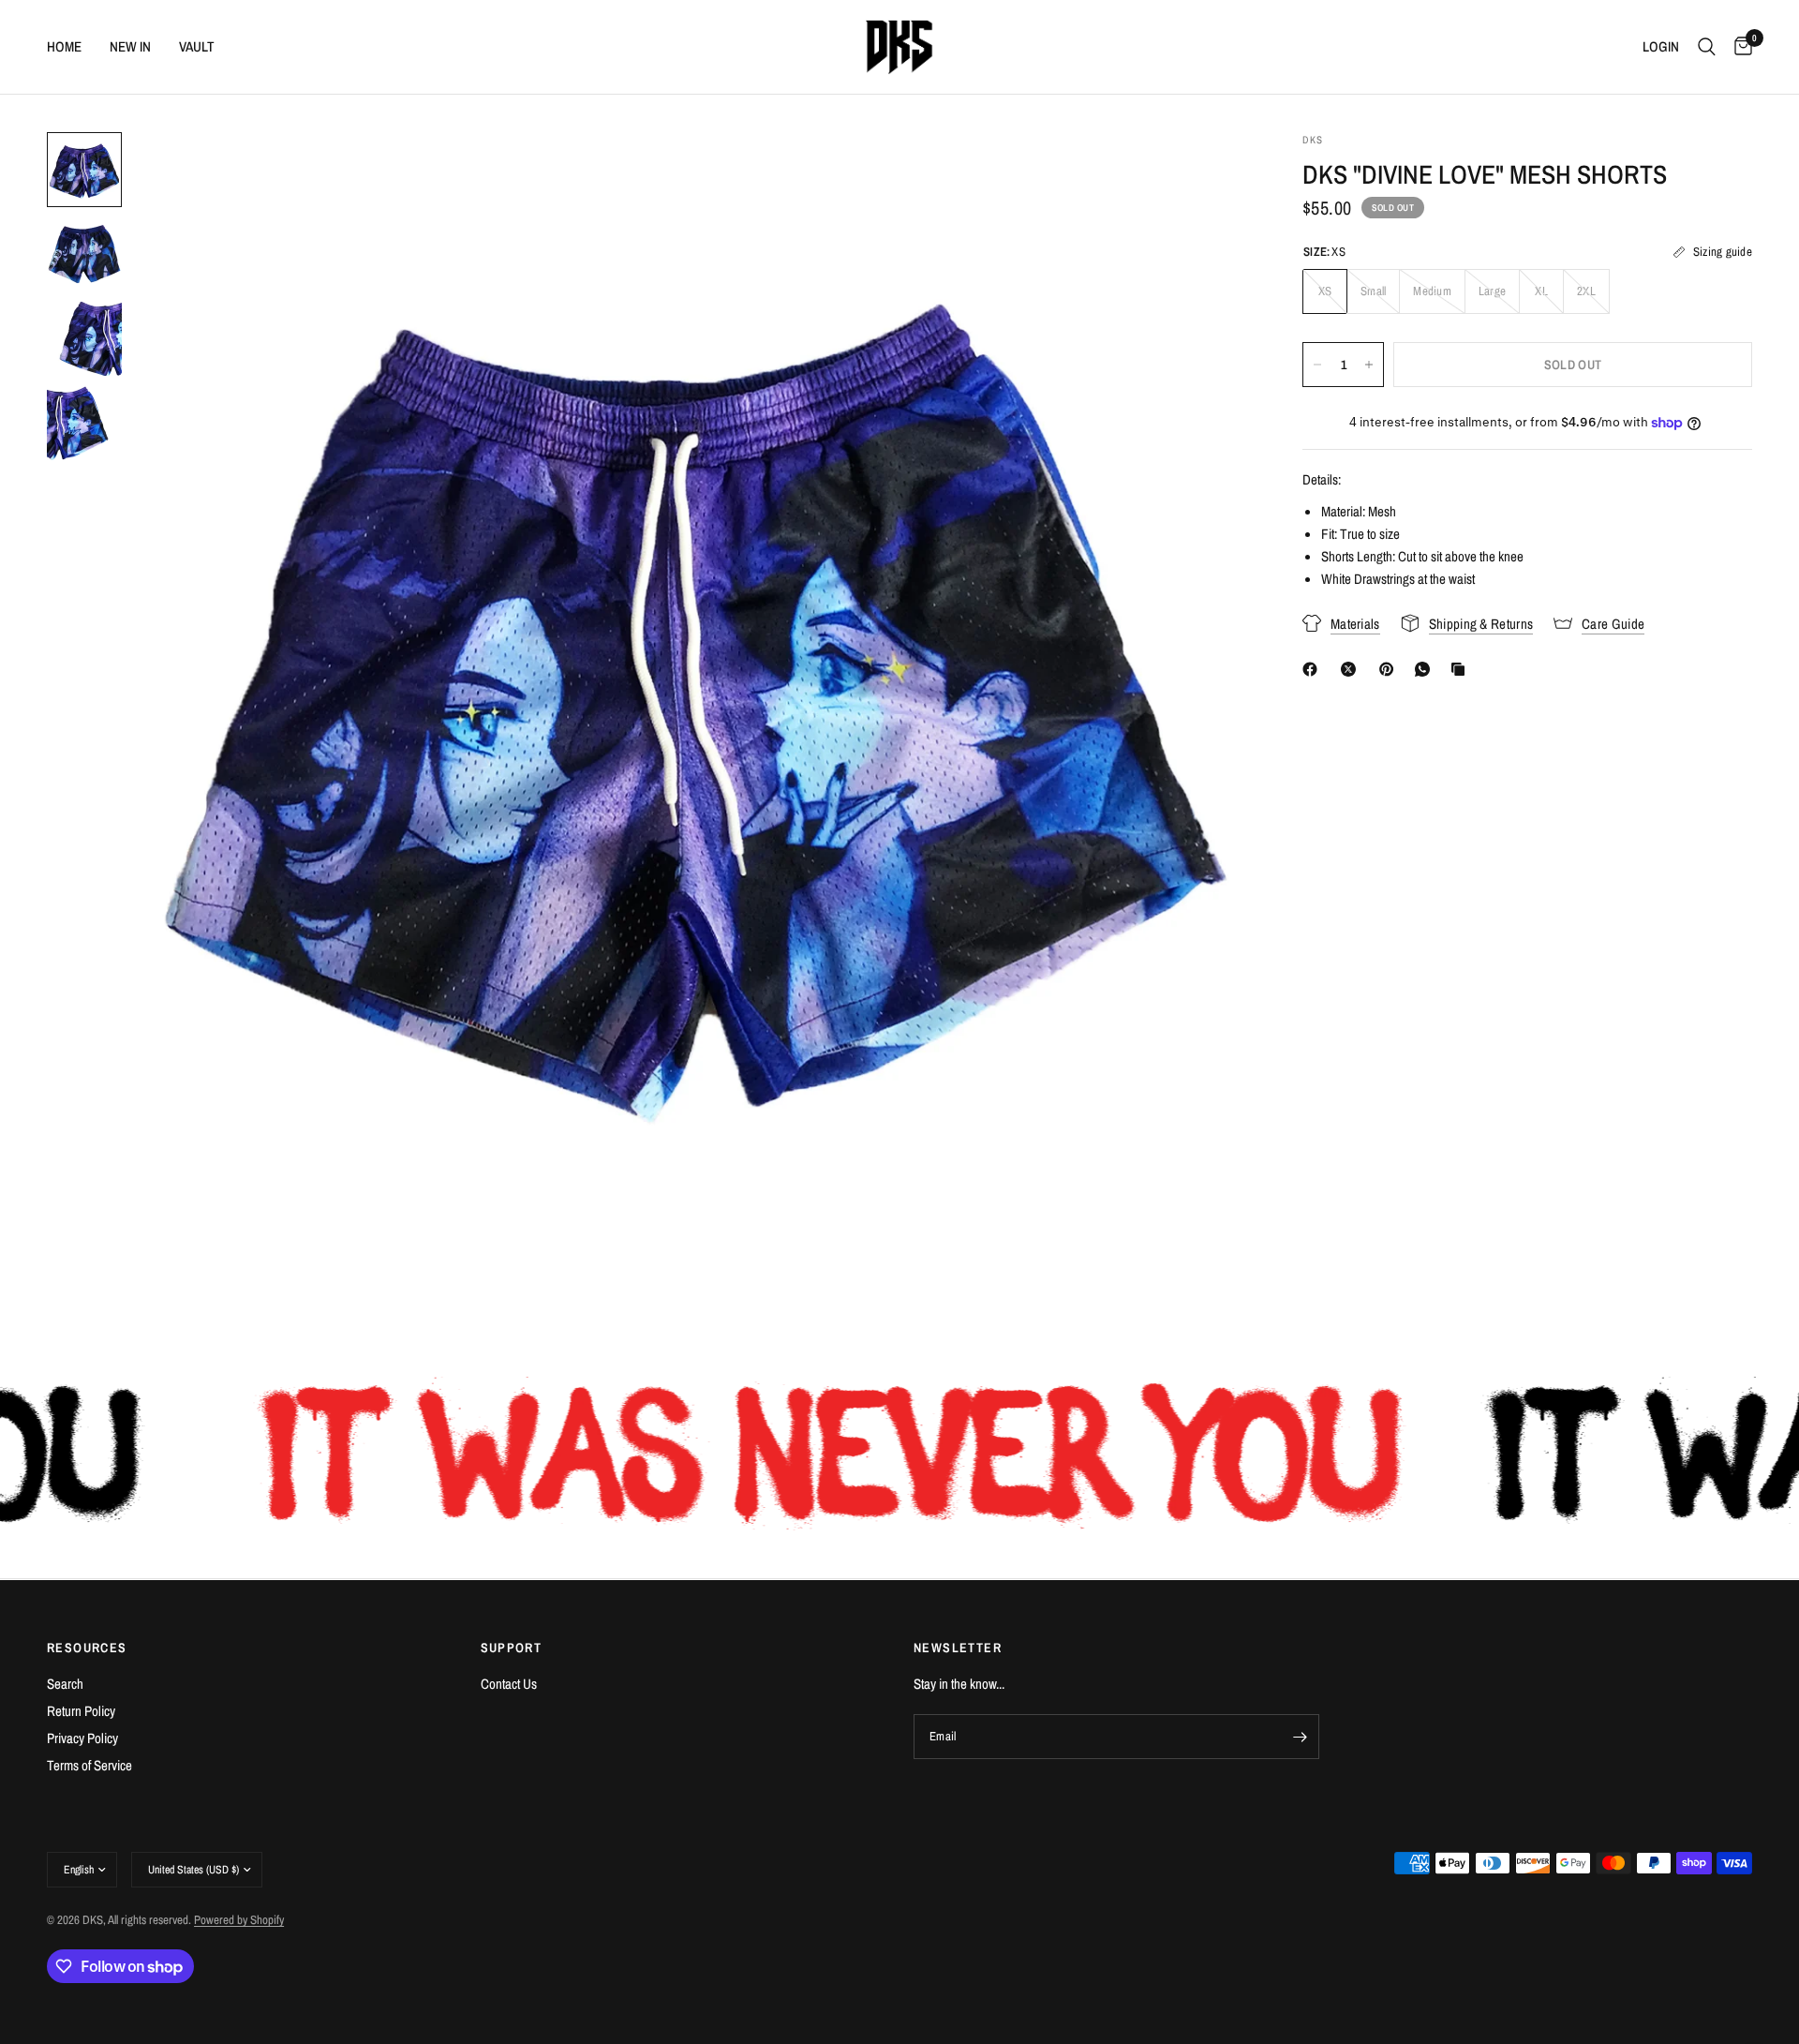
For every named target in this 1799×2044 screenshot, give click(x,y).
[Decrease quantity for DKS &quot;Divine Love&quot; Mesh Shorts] (1317, 365)
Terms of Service (89, 1765)
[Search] (1707, 47)
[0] (1739, 47)
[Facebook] (1314, 669)
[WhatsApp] (1426, 669)
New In (130, 46)
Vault (197, 46)
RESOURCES (87, 1648)
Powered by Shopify (239, 1920)
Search (65, 1684)
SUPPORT (512, 1648)
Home (64, 46)
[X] (1352, 669)
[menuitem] (71, 47)
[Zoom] (1207, 172)
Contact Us (509, 1684)
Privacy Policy (82, 1738)
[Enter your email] (1301, 1737)
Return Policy (81, 1711)
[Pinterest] (1390, 669)
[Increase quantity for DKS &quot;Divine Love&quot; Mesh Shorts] (1369, 365)
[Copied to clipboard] (1462, 669)
